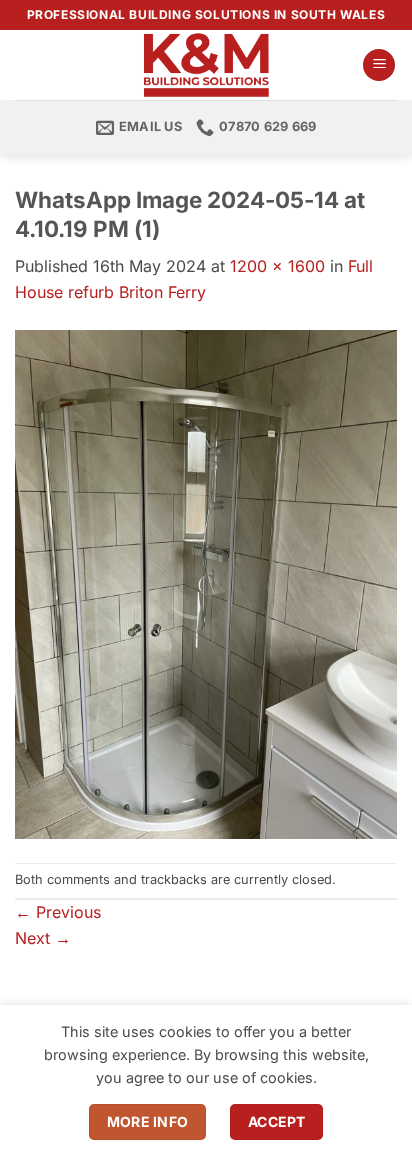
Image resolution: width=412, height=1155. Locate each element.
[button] (379, 65)
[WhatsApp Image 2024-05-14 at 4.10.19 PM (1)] (206, 583)
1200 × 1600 (277, 266)
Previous (58, 912)
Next (43, 938)
